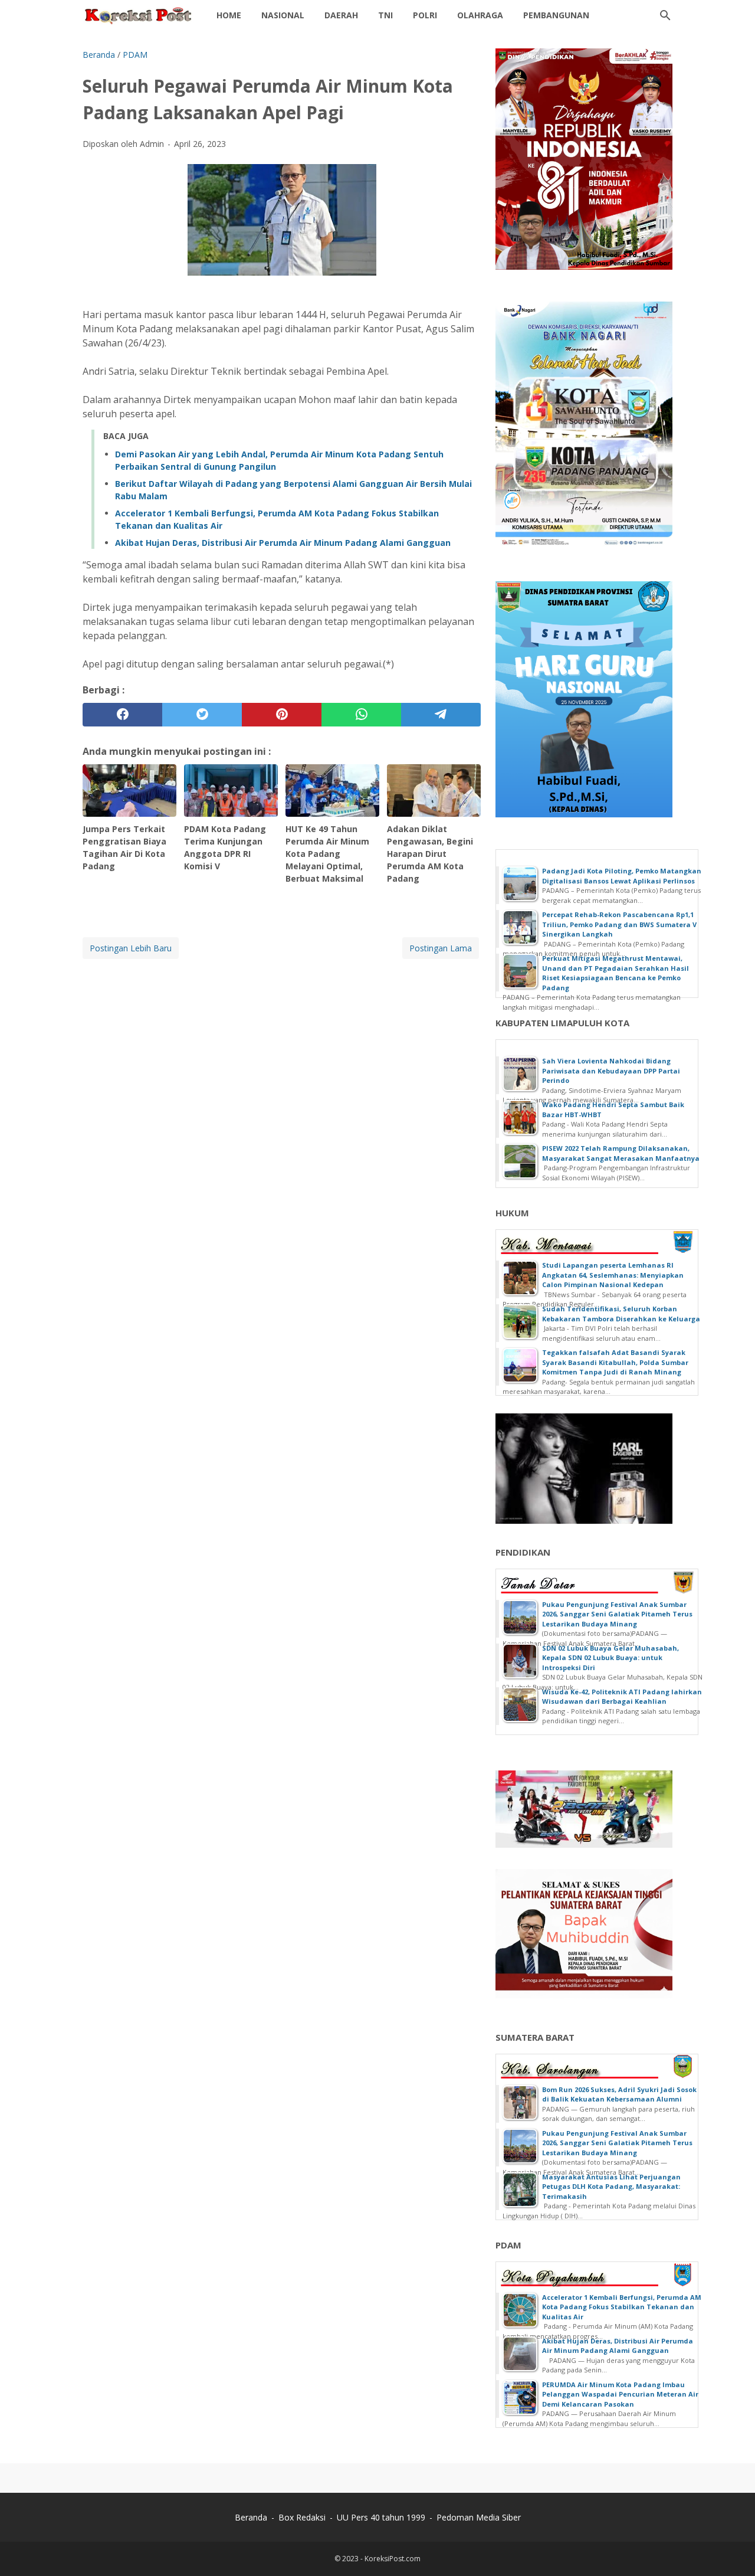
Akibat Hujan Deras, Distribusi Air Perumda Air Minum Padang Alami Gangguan (283, 543)
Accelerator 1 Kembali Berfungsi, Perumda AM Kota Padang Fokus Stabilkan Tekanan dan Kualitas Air (622, 2307)
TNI (385, 15)
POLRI (425, 15)
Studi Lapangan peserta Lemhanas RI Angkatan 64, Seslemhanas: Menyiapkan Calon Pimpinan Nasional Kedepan (613, 1275)
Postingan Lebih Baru (131, 948)
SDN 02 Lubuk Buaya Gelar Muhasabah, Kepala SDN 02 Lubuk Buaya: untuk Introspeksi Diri (610, 1658)
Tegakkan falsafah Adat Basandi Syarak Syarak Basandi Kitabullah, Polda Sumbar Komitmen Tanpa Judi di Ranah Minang (615, 1362)
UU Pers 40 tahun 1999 (381, 2517)
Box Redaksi (302, 2517)
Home (229, 15)
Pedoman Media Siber (479, 2517)
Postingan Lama (441, 948)
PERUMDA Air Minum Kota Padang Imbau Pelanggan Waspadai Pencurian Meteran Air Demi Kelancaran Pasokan (620, 2394)
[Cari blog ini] (665, 15)
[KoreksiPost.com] (139, 15)
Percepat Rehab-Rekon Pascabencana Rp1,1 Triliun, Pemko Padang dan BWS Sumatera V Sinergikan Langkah (619, 924)
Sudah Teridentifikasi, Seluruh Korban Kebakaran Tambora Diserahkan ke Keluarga (621, 1314)
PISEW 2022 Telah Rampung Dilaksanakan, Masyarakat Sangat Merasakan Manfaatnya (621, 1153)
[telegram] (441, 715)
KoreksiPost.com (393, 2559)
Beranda (251, 2517)
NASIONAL (283, 15)
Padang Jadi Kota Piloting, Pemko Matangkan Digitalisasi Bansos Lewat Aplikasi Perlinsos (622, 876)
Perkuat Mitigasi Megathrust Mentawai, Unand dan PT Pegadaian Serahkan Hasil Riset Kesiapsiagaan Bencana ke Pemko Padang (616, 973)
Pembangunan (556, 15)
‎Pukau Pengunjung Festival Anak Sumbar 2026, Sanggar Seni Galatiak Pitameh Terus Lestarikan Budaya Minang (617, 1614)
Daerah (341, 15)
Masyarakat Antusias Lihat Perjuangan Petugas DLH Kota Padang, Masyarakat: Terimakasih (611, 2187)
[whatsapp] (361, 715)
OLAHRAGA (480, 15)
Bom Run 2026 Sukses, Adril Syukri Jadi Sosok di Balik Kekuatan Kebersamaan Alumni (619, 2094)
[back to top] (731, 2549)
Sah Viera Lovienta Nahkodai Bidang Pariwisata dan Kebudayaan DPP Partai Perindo (611, 1071)
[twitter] (202, 715)
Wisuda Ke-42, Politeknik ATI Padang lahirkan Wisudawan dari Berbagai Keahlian (622, 1697)
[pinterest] (282, 715)
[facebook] (122, 715)
